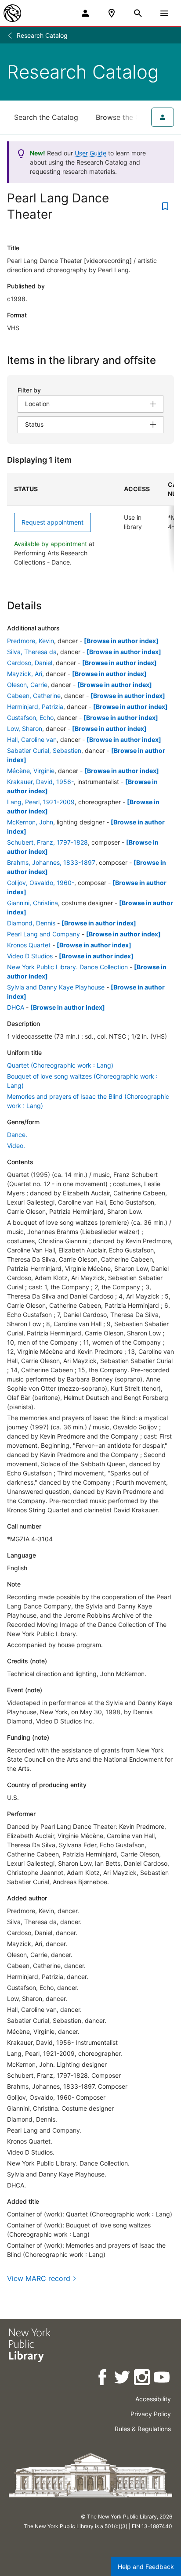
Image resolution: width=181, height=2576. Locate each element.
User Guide (90, 153)
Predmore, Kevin (31, 641)
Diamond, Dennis (31, 923)
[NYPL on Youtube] (162, 2379)
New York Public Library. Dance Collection (67, 967)
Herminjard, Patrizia (35, 707)
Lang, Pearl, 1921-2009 (41, 802)
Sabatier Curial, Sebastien (44, 750)
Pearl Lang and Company (43, 934)
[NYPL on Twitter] (123, 2379)
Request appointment (52, 522)
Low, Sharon (25, 729)
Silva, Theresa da (32, 652)
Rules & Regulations (143, 2429)
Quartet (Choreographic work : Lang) (60, 1065)
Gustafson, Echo (30, 718)
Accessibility (153, 2399)
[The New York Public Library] (12, 13)
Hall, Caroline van (32, 739)
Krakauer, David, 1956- (40, 782)
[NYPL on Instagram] (143, 2379)
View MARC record (39, 2278)
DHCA (16, 1007)
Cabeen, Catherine (34, 696)
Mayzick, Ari (25, 674)
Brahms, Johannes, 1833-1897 (51, 862)
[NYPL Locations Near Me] (112, 13)
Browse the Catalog (129, 117)
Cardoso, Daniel (30, 663)
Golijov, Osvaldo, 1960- (41, 883)
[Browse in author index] (121, 641)
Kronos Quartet (29, 945)
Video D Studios (30, 956)
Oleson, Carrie (27, 685)
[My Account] (85, 13)
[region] (90, 523)
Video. (16, 1146)
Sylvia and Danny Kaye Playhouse (56, 987)
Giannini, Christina (33, 903)
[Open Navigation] (164, 13)
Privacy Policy (151, 2414)
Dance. (17, 1135)
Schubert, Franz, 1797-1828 (47, 842)
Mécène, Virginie (31, 771)
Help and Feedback (146, 2567)
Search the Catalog (46, 117)
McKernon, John (30, 822)
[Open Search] (138, 13)
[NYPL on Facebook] (103, 2379)
